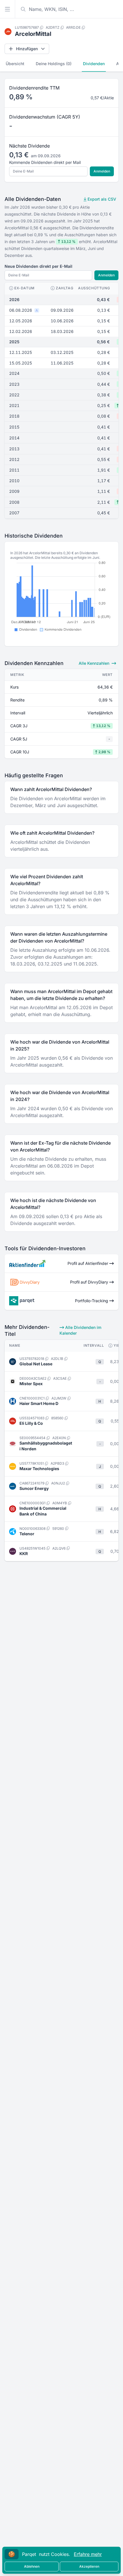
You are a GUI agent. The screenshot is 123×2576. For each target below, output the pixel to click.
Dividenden (94, 64)
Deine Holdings (54, 64)
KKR (24, 1553)
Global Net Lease (36, 1364)
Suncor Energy (34, 1488)
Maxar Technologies (39, 1469)
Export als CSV (101, 199)
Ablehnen (32, 2566)
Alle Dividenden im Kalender (80, 1330)
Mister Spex (31, 1384)
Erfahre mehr (88, 2554)
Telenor (27, 1534)
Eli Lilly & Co (31, 1423)
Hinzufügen (27, 49)
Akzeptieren (89, 2566)
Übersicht (15, 64)
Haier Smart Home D (39, 1403)
